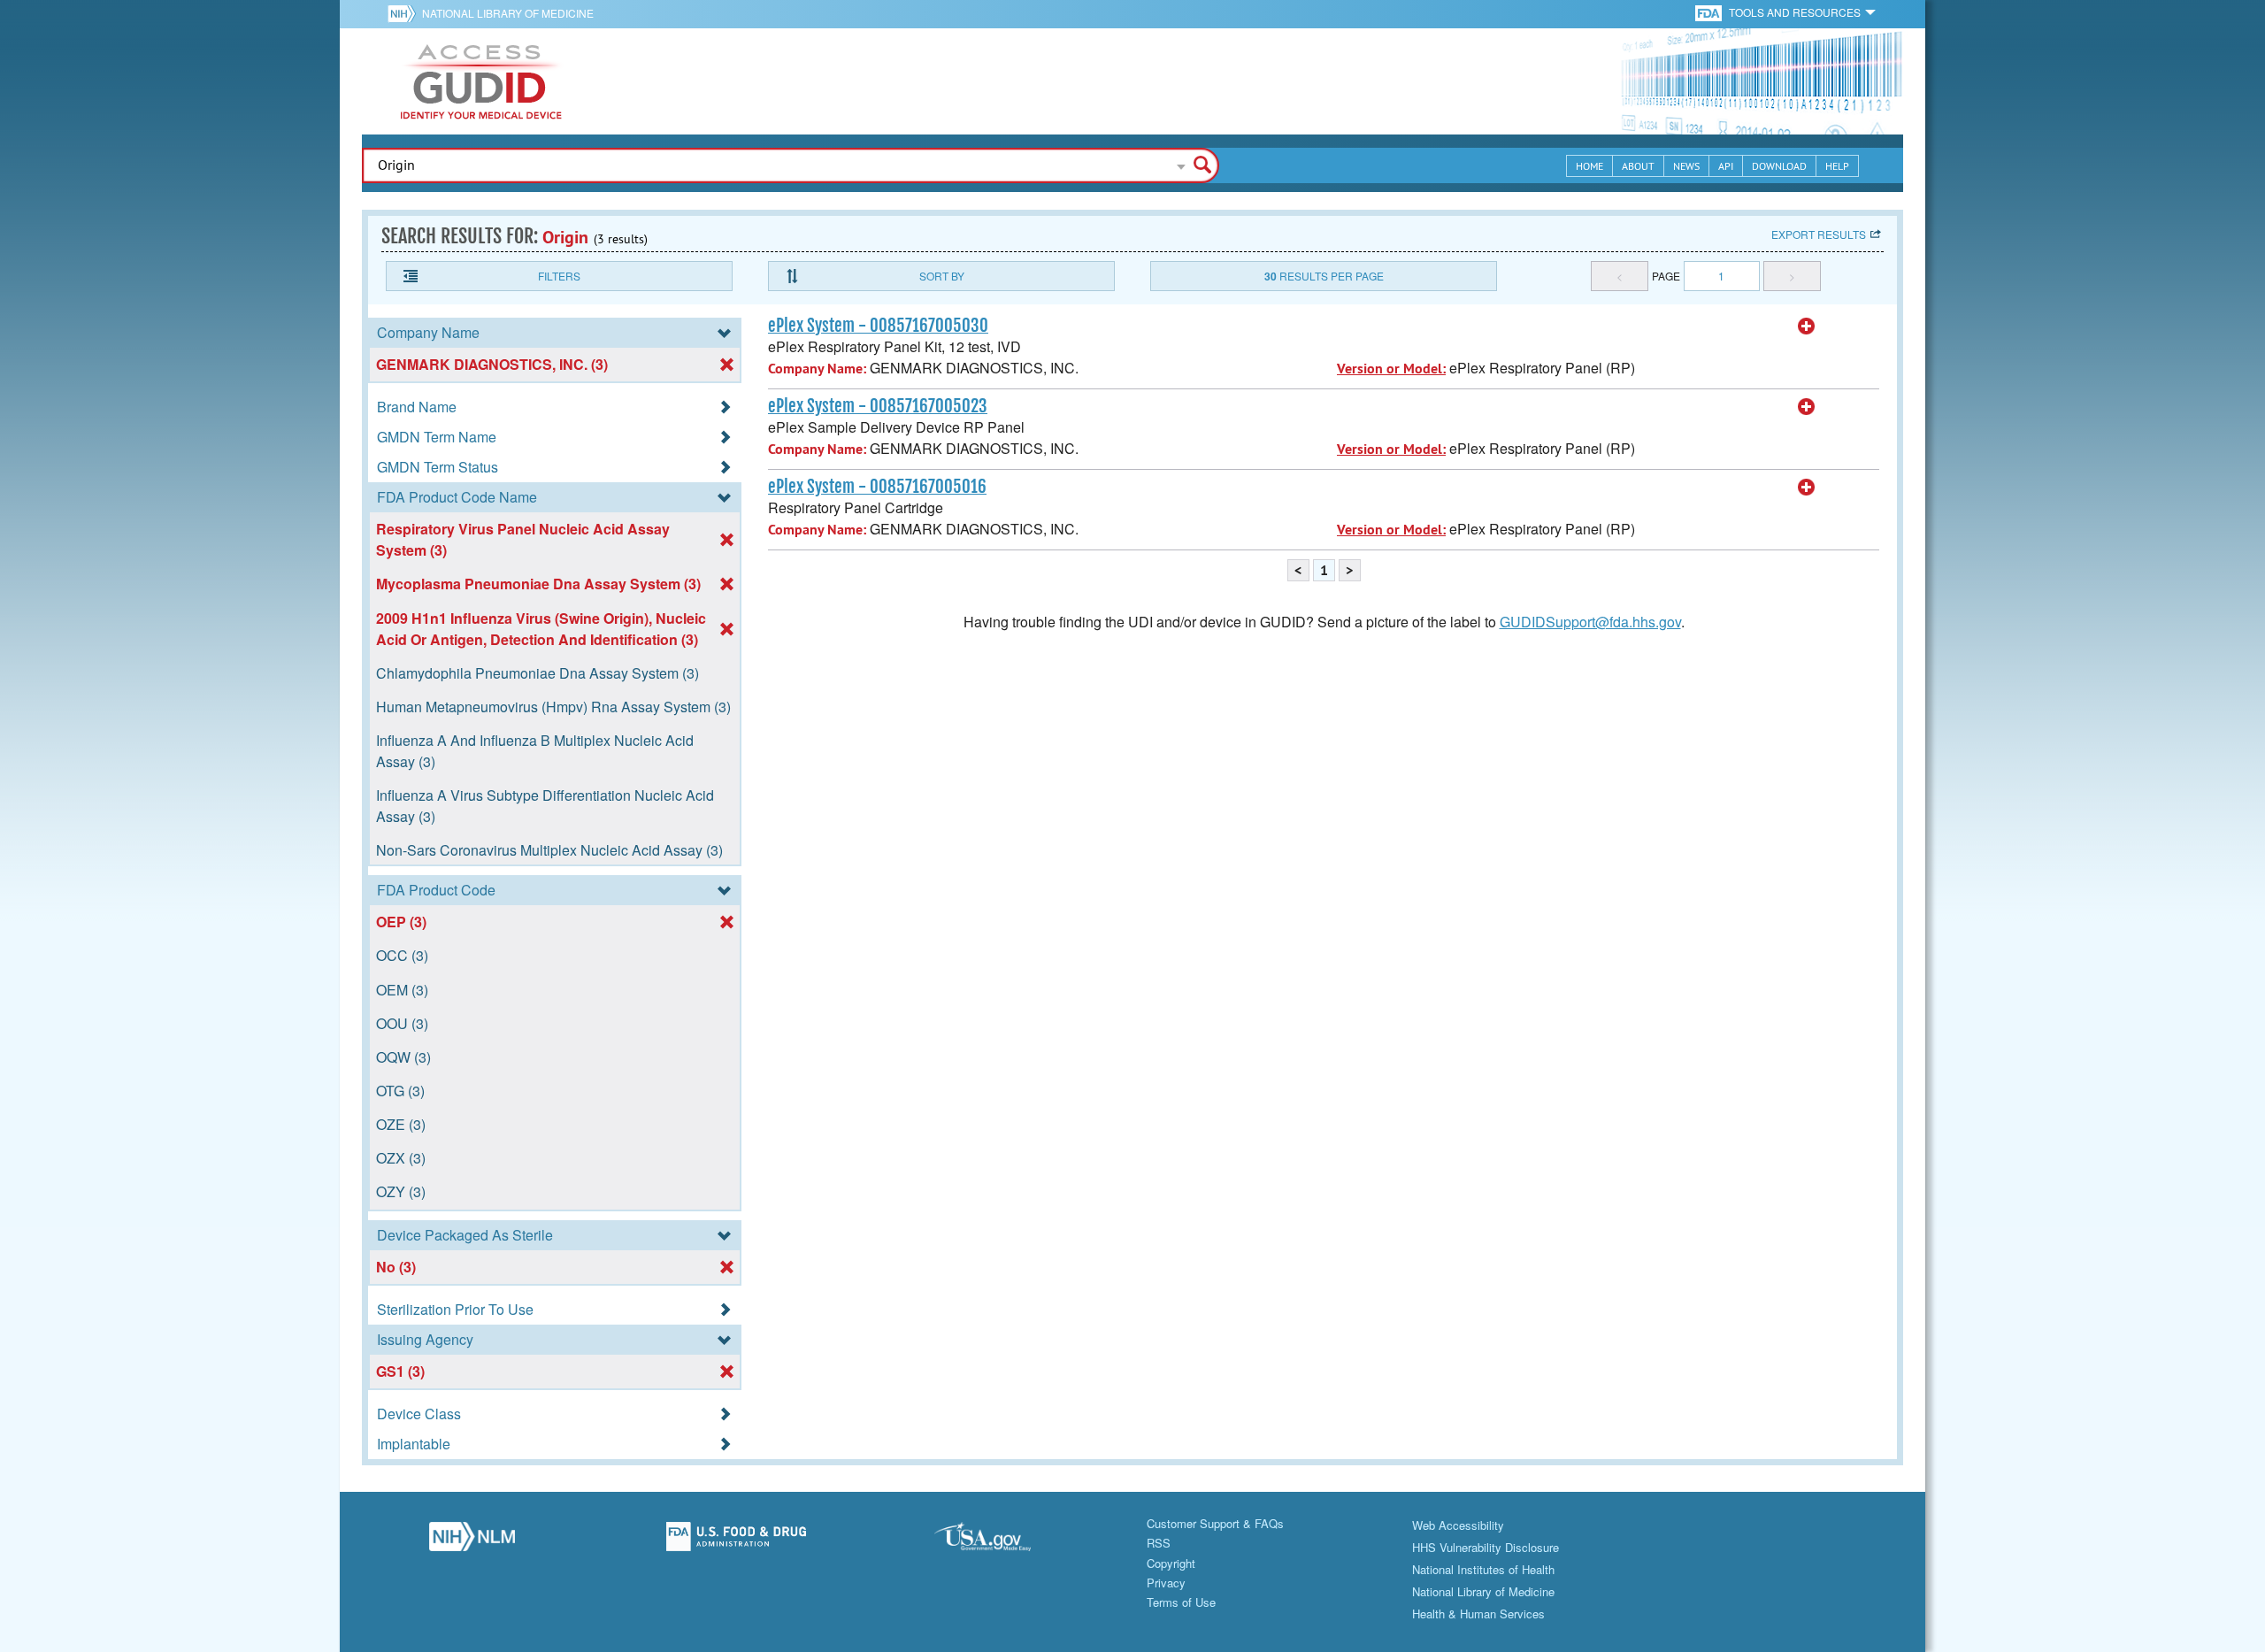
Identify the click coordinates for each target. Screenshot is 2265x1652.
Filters (559, 276)
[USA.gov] (1000, 1541)
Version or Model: (1391, 369)
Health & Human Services (1478, 1614)
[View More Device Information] (1807, 327)
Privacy (1166, 1583)
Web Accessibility (1458, 1525)
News (1686, 166)
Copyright (1171, 1563)
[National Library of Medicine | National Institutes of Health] (472, 1541)
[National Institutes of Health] (405, 13)
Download (1779, 166)
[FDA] (1710, 12)
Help (1837, 166)
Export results (1819, 234)
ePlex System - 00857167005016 (877, 487)
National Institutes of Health (1483, 1569)
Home (1589, 166)
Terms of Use (1181, 1602)
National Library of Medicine (508, 13)
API (1726, 166)
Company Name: (817, 369)
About (1638, 166)
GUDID (481, 81)
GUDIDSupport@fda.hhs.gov (1590, 622)
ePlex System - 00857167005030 (878, 326)
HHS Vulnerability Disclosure (1486, 1547)
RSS (1159, 1543)
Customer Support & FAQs (1215, 1523)
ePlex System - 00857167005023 (878, 406)
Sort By (942, 276)
